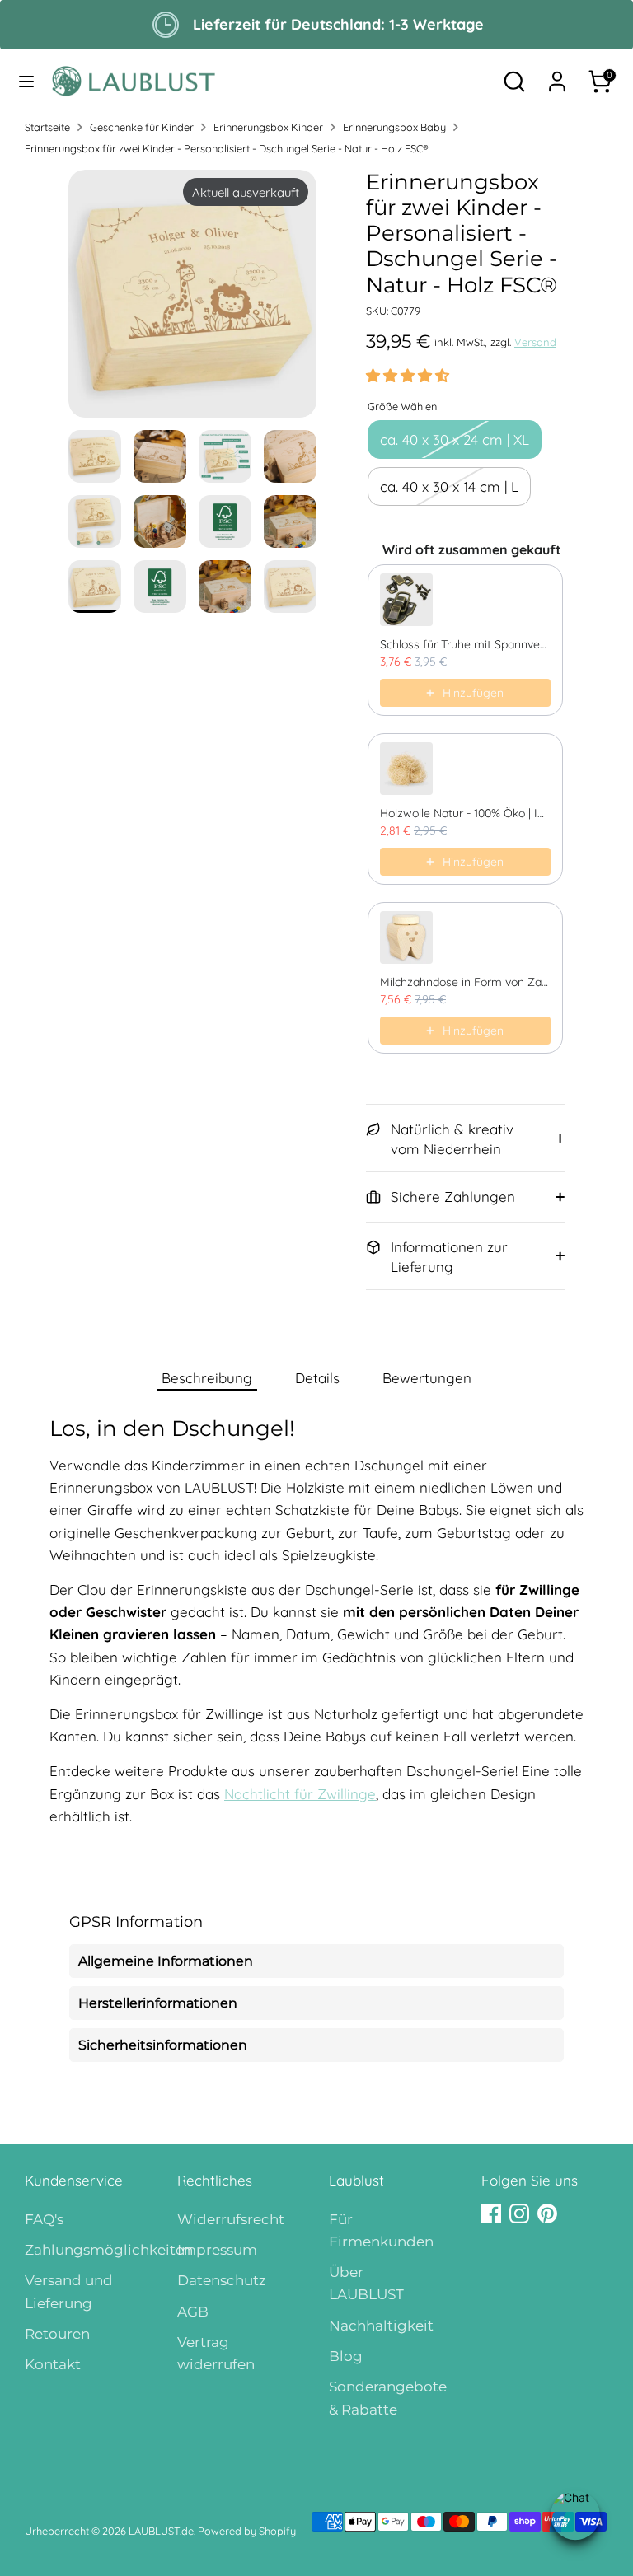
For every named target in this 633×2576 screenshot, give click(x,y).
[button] (408, 375)
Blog (346, 2356)
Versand (535, 342)
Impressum (217, 2250)
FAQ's (44, 2219)
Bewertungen (427, 1378)
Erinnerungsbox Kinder (268, 127)
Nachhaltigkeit (381, 2326)
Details (317, 1378)
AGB (193, 2312)
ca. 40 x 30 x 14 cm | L (449, 486)
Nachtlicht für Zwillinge (300, 1794)
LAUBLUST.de (161, 2531)
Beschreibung (207, 1378)
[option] (192, 300)
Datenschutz (222, 2280)
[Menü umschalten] (26, 81)
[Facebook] (491, 2214)
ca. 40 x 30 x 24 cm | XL (455, 439)
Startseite (47, 127)
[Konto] (557, 76)
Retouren (57, 2334)
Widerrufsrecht (231, 2219)
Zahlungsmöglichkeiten (109, 2250)
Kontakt (53, 2364)
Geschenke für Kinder (142, 127)
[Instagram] (519, 2214)
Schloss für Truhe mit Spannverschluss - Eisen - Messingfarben (465, 644)
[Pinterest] (547, 2214)
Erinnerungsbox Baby (394, 127)
